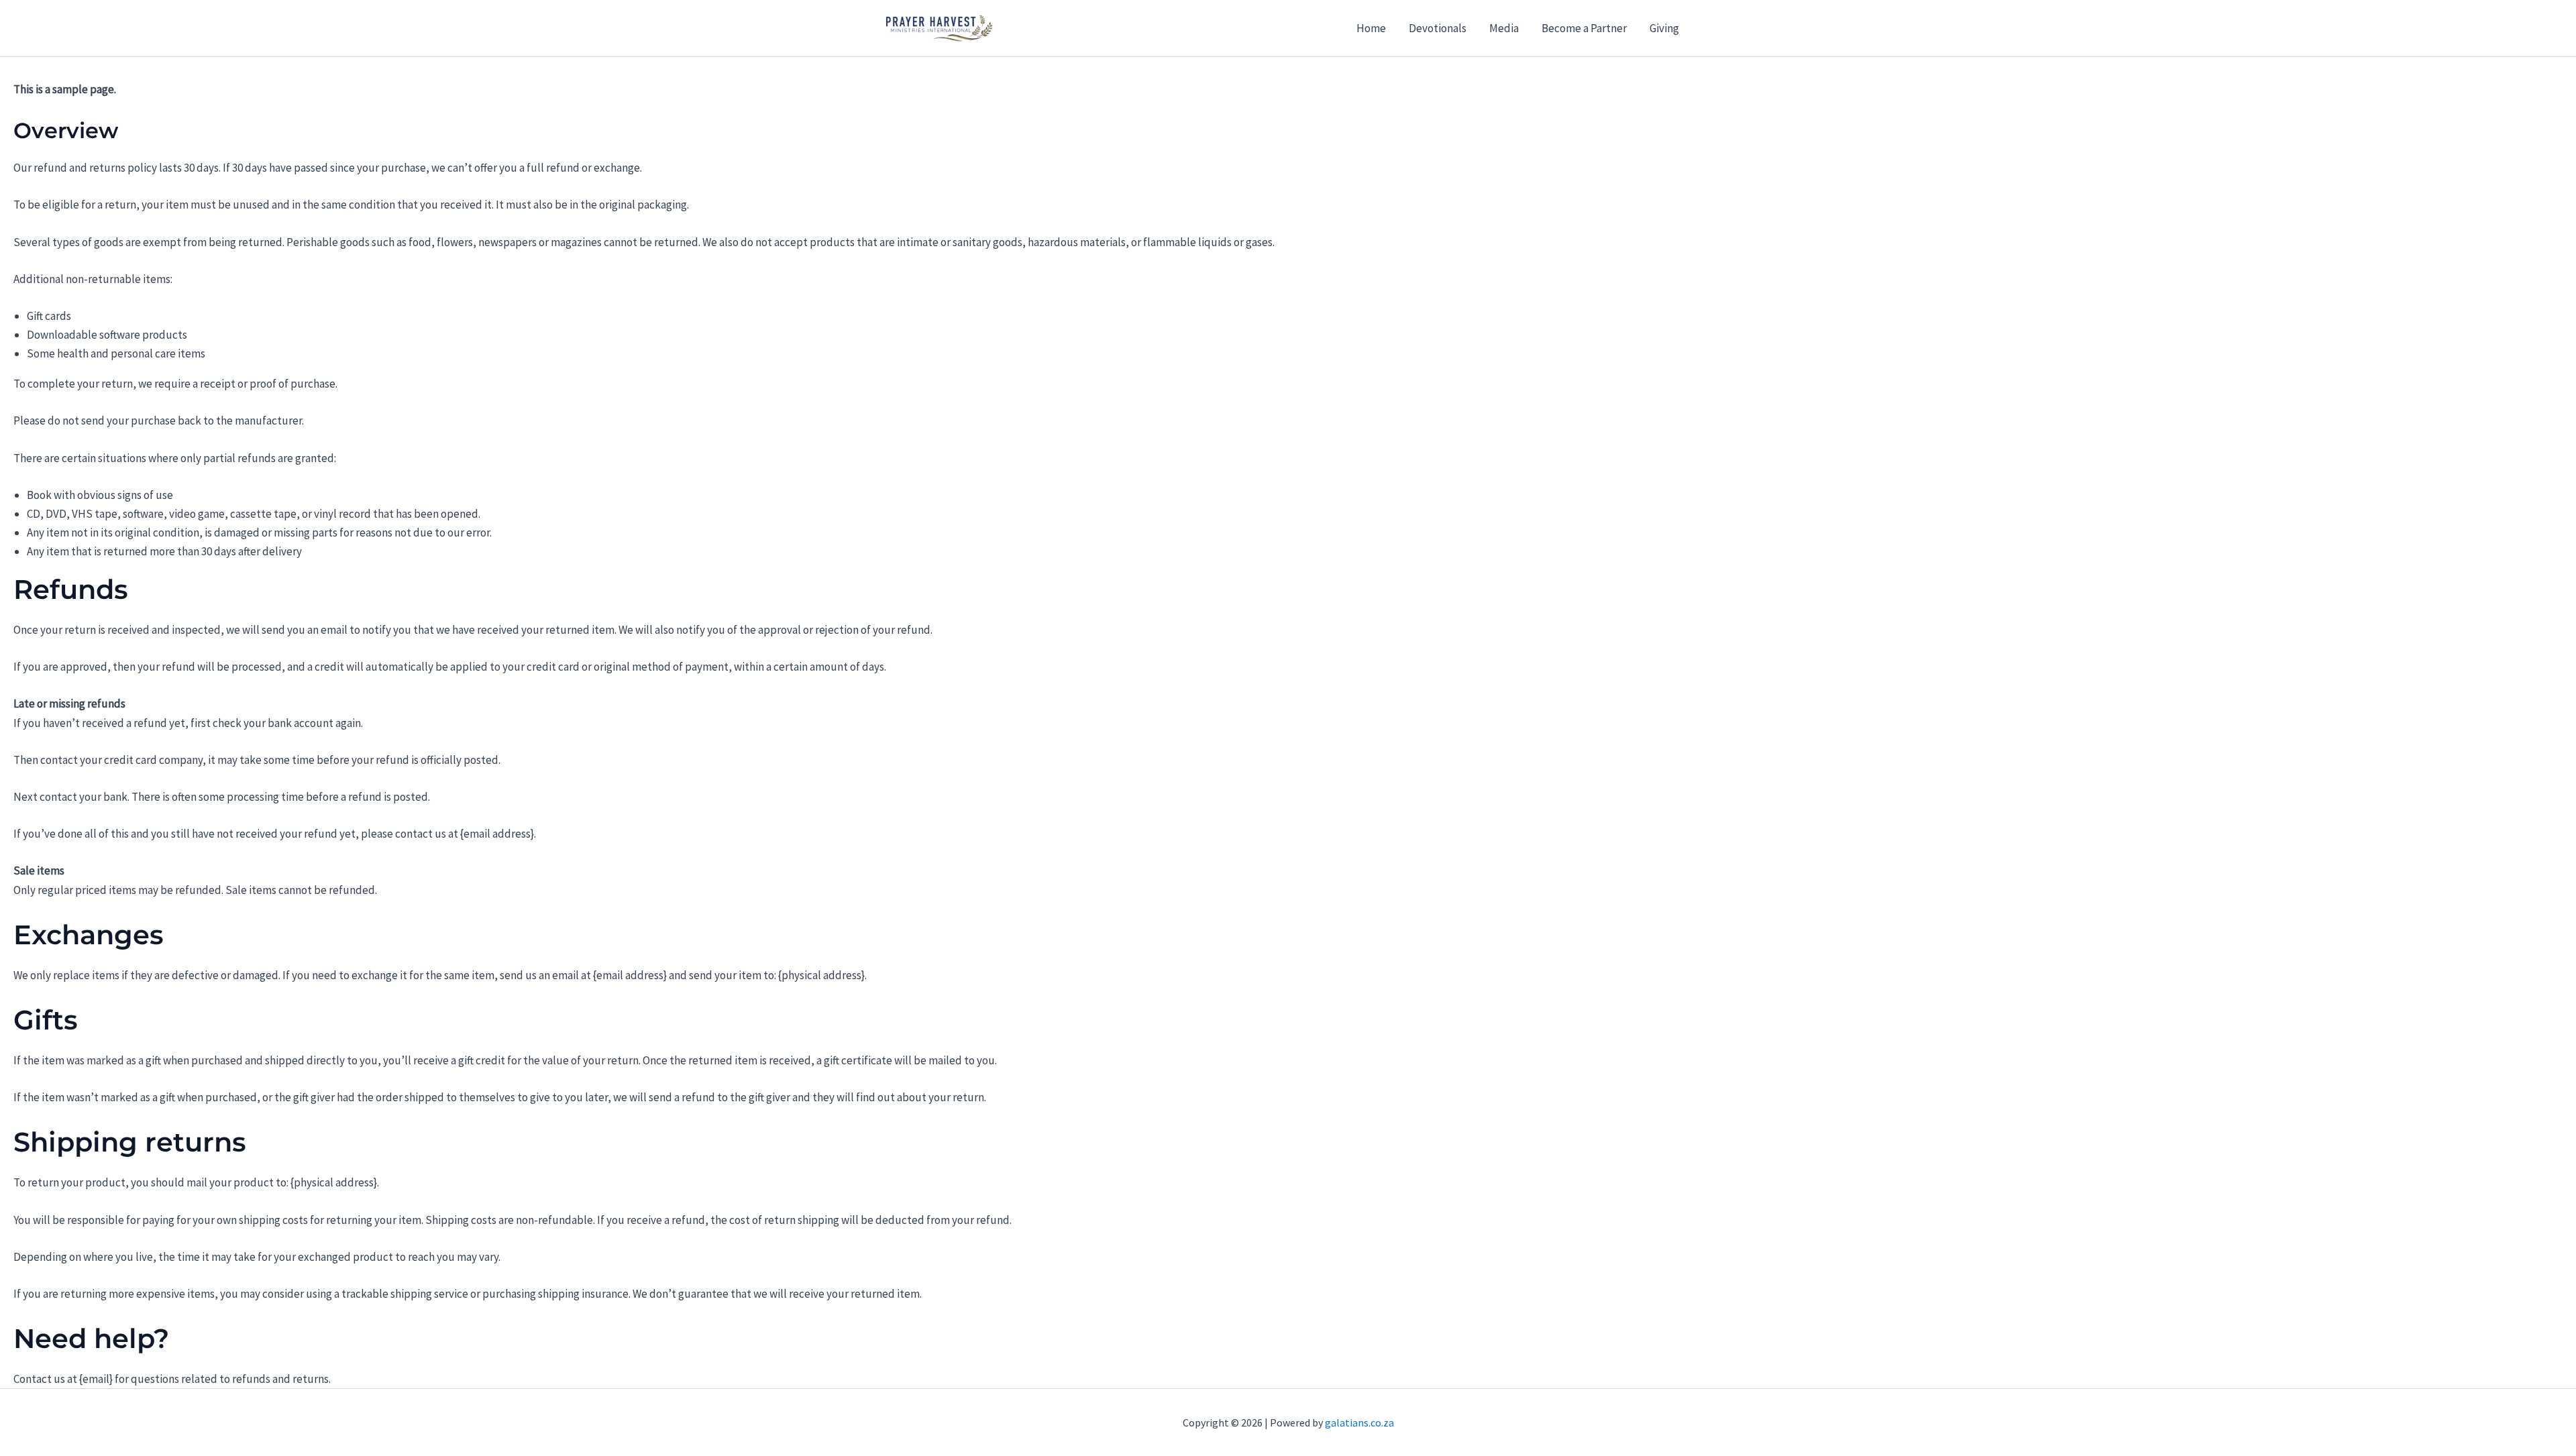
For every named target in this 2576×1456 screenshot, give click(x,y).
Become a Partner (1584, 28)
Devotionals (1438, 28)
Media (1504, 28)
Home (1371, 28)
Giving (1664, 28)
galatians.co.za (1359, 1422)
